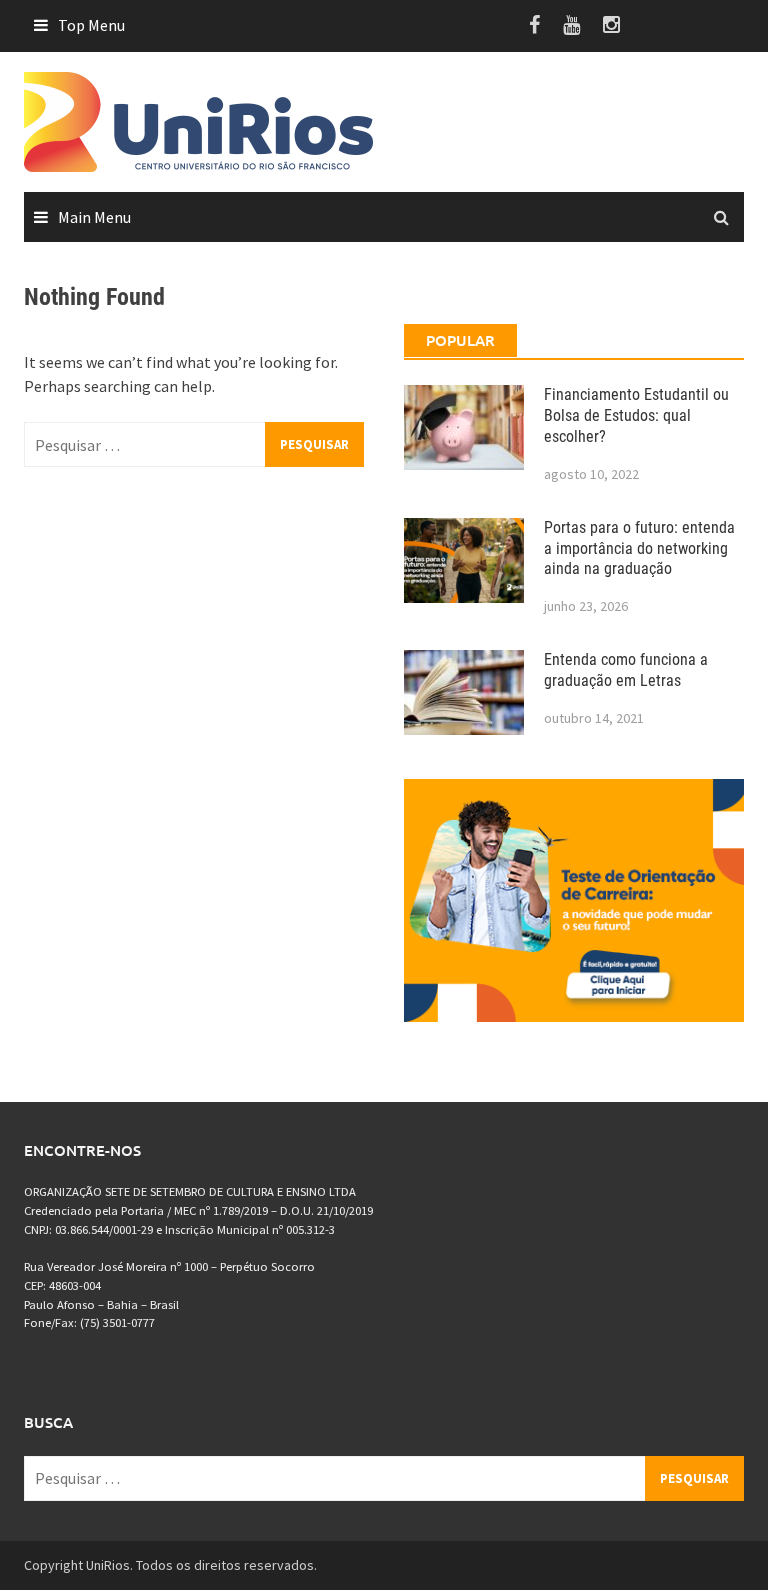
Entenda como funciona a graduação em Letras (626, 670)
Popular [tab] (460, 340)
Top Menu (91, 25)
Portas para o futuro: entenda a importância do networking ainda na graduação (639, 548)
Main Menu (94, 217)
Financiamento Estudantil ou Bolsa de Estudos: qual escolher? (636, 415)
